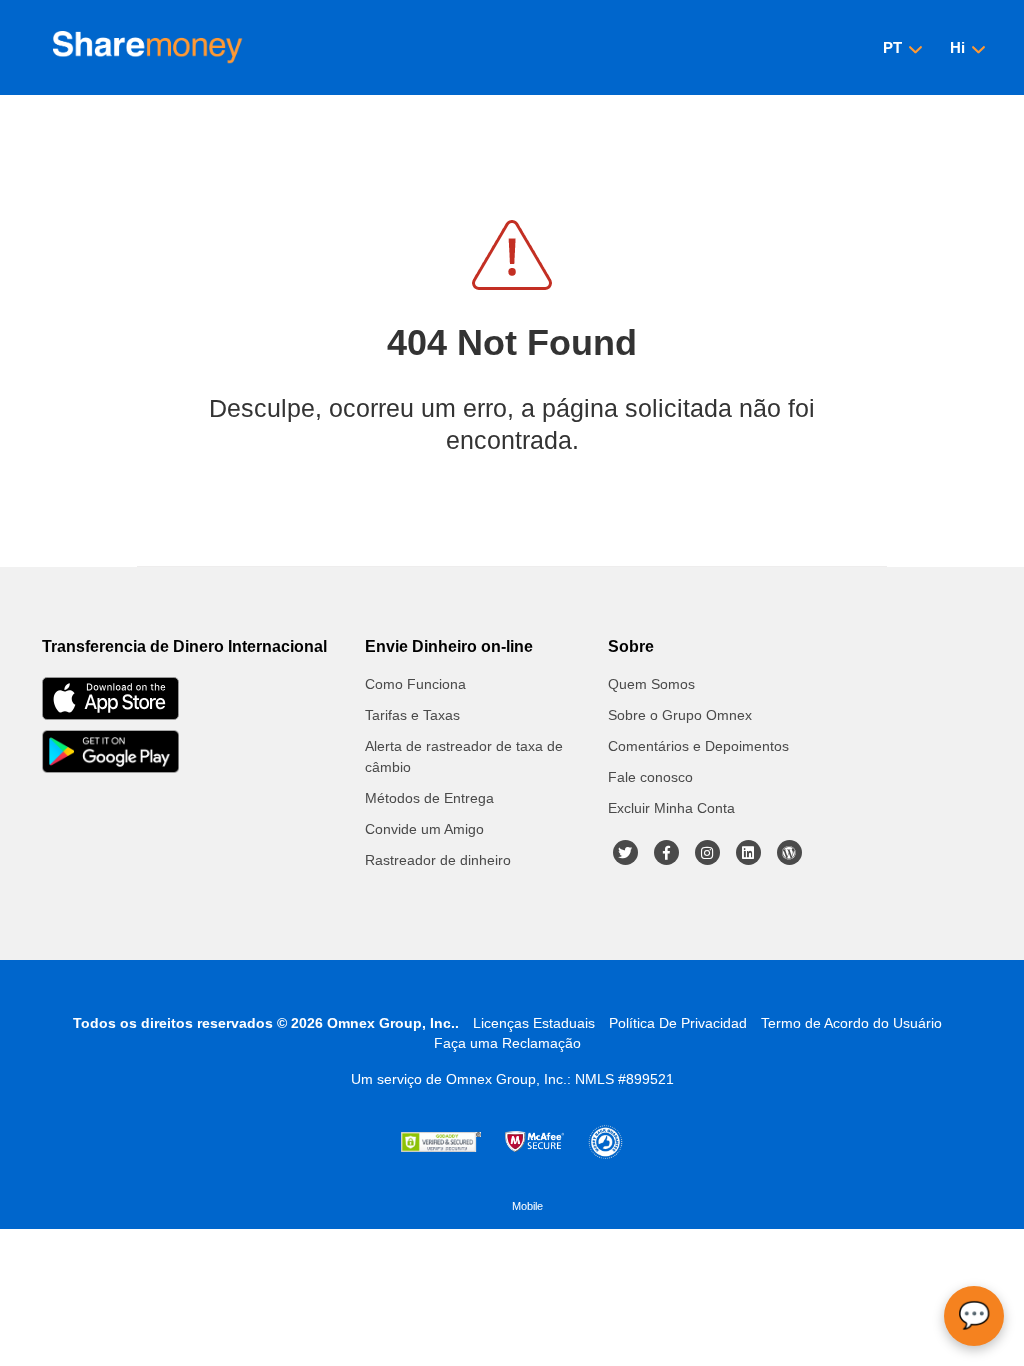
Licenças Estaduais (534, 1023)
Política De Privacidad (678, 1023)
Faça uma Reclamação (507, 1043)
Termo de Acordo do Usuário (851, 1023)
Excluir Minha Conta (671, 808)
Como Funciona (415, 684)
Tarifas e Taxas (412, 715)
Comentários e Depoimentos (698, 746)
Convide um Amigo (424, 829)
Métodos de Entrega (429, 798)
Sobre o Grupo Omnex (680, 715)
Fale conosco (650, 777)
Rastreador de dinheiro (438, 860)
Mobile (527, 1206)
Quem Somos (651, 684)
